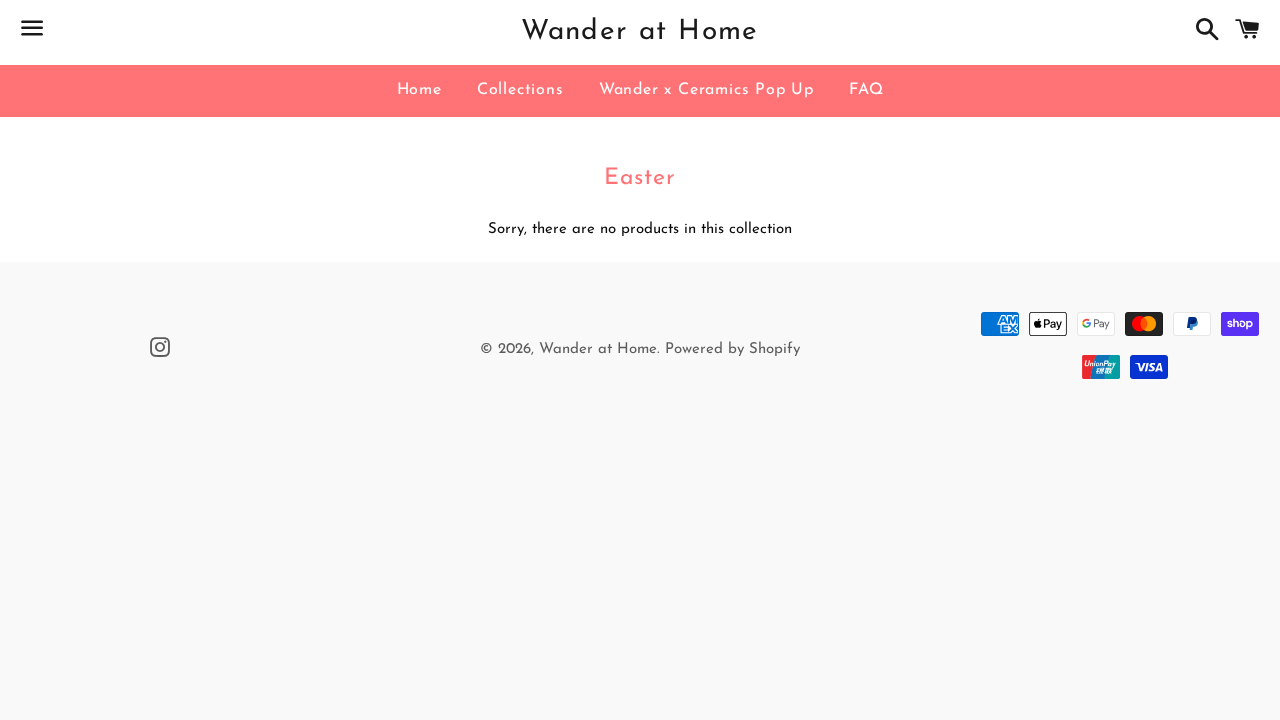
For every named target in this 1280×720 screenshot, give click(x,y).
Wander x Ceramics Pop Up (706, 90)
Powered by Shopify (732, 349)
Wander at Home (640, 32)
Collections (520, 90)
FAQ (866, 90)
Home (419, 90)
